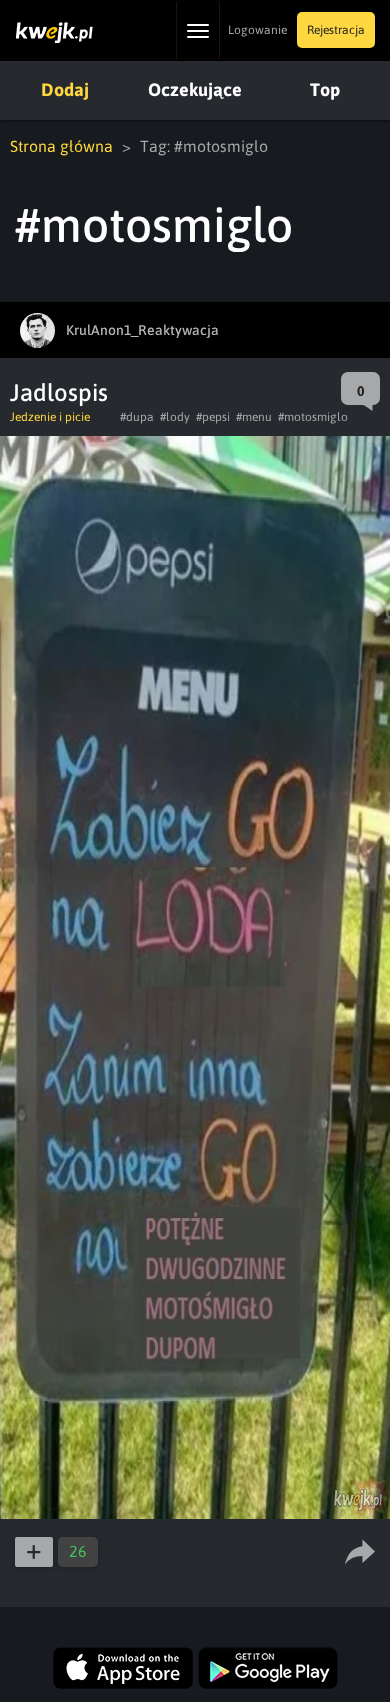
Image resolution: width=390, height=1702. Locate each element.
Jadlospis (59, 392)
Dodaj (65, 89)
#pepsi (213, 417)
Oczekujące (195, 89)
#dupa (137, 417)
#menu (254, 417)
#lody (175, 417)
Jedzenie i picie (50, 417)
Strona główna (61, 146)
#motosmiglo (313, 417)
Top (325, 89)
